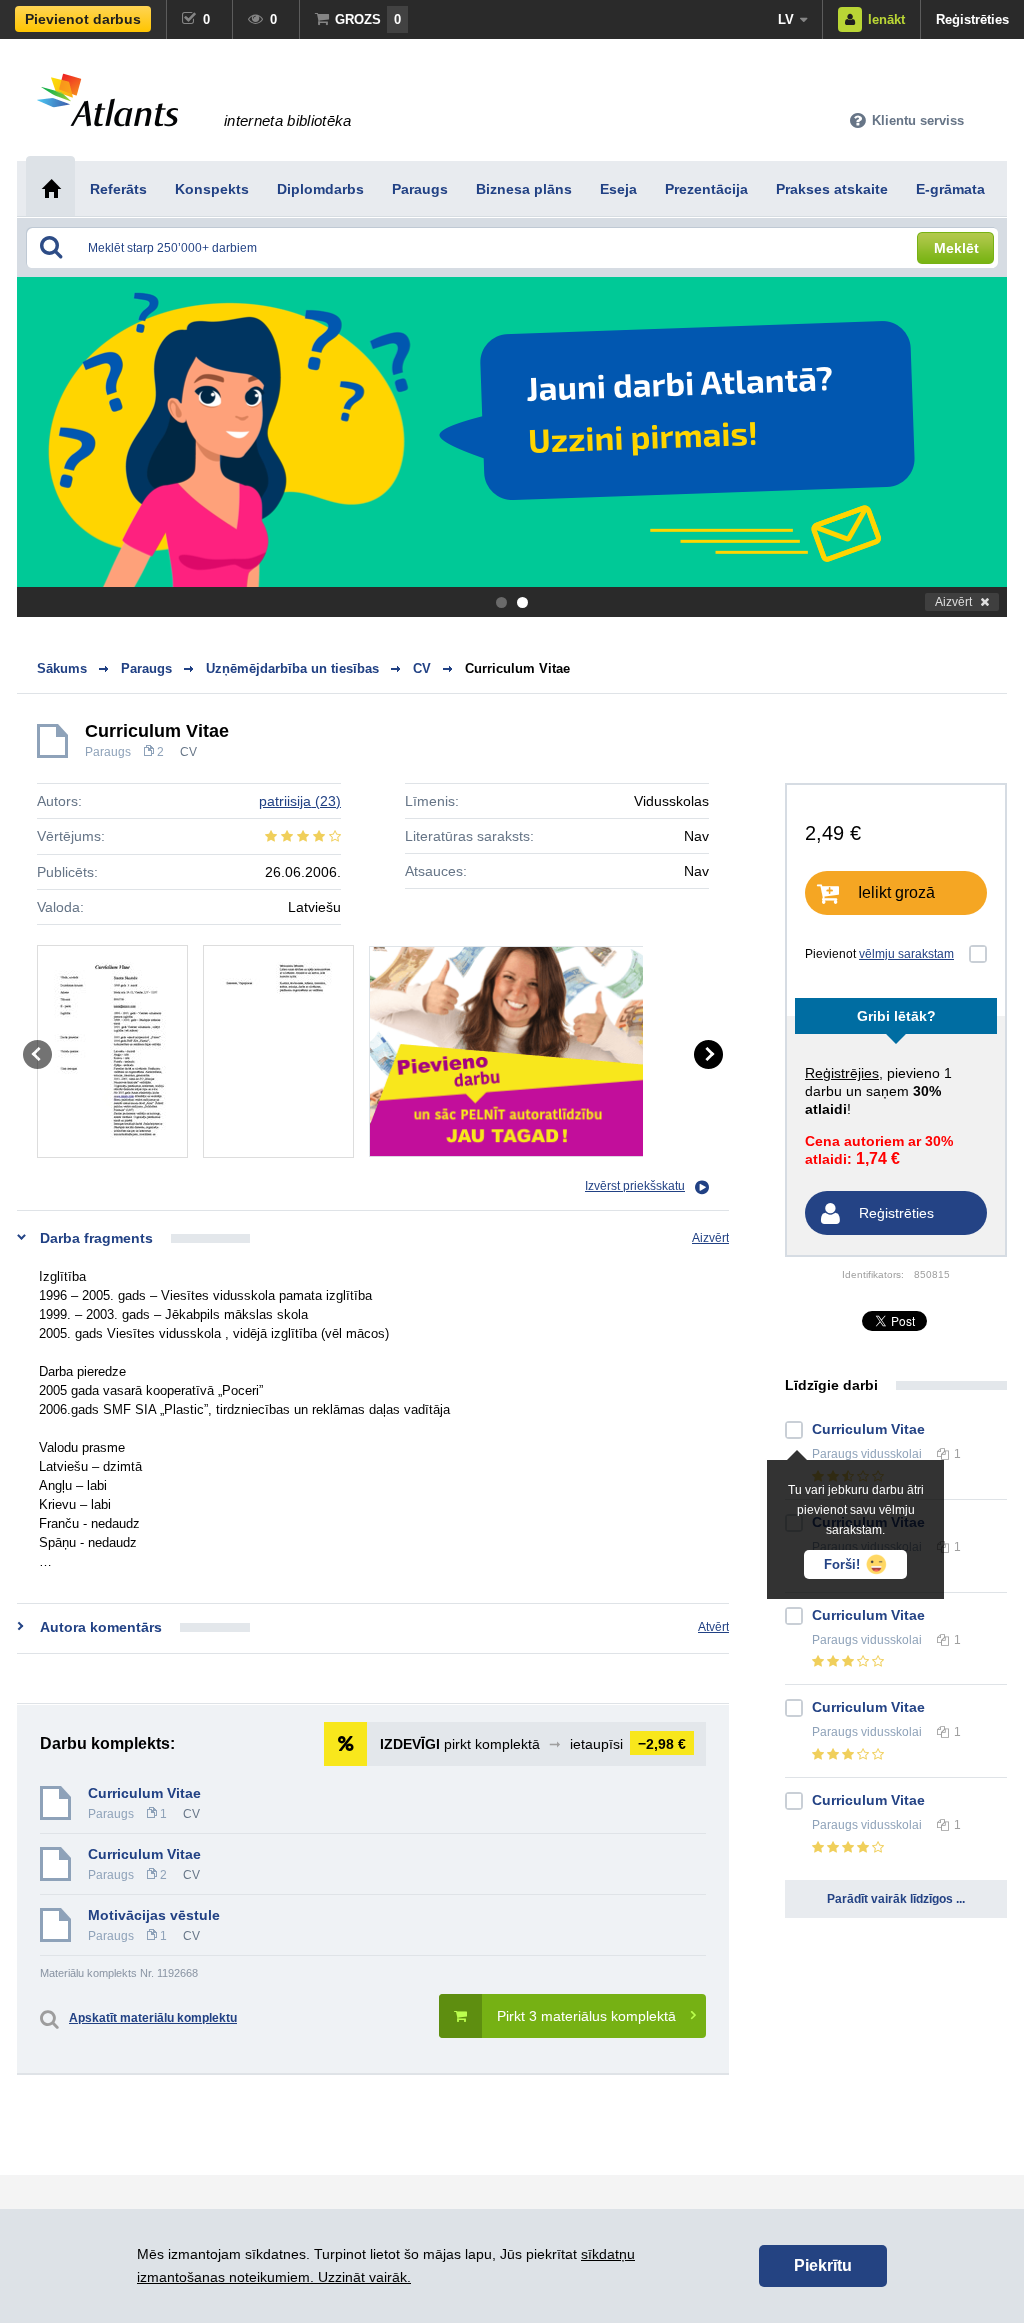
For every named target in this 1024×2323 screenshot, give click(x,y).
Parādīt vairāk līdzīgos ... (896, 1899)
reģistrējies (842, 1073)
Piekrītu (823, 2265)
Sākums (62, 668)
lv (786, 19)
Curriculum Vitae (517, 668)
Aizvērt (953, 602)
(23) (300, 801)
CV (188, 752)
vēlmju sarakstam (906, 954)
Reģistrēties (972, 19)
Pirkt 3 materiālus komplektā (586, 2016)
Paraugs (108, 752)
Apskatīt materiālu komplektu (153, 2018)
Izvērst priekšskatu (635, 1186)
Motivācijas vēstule (154, 1915)
